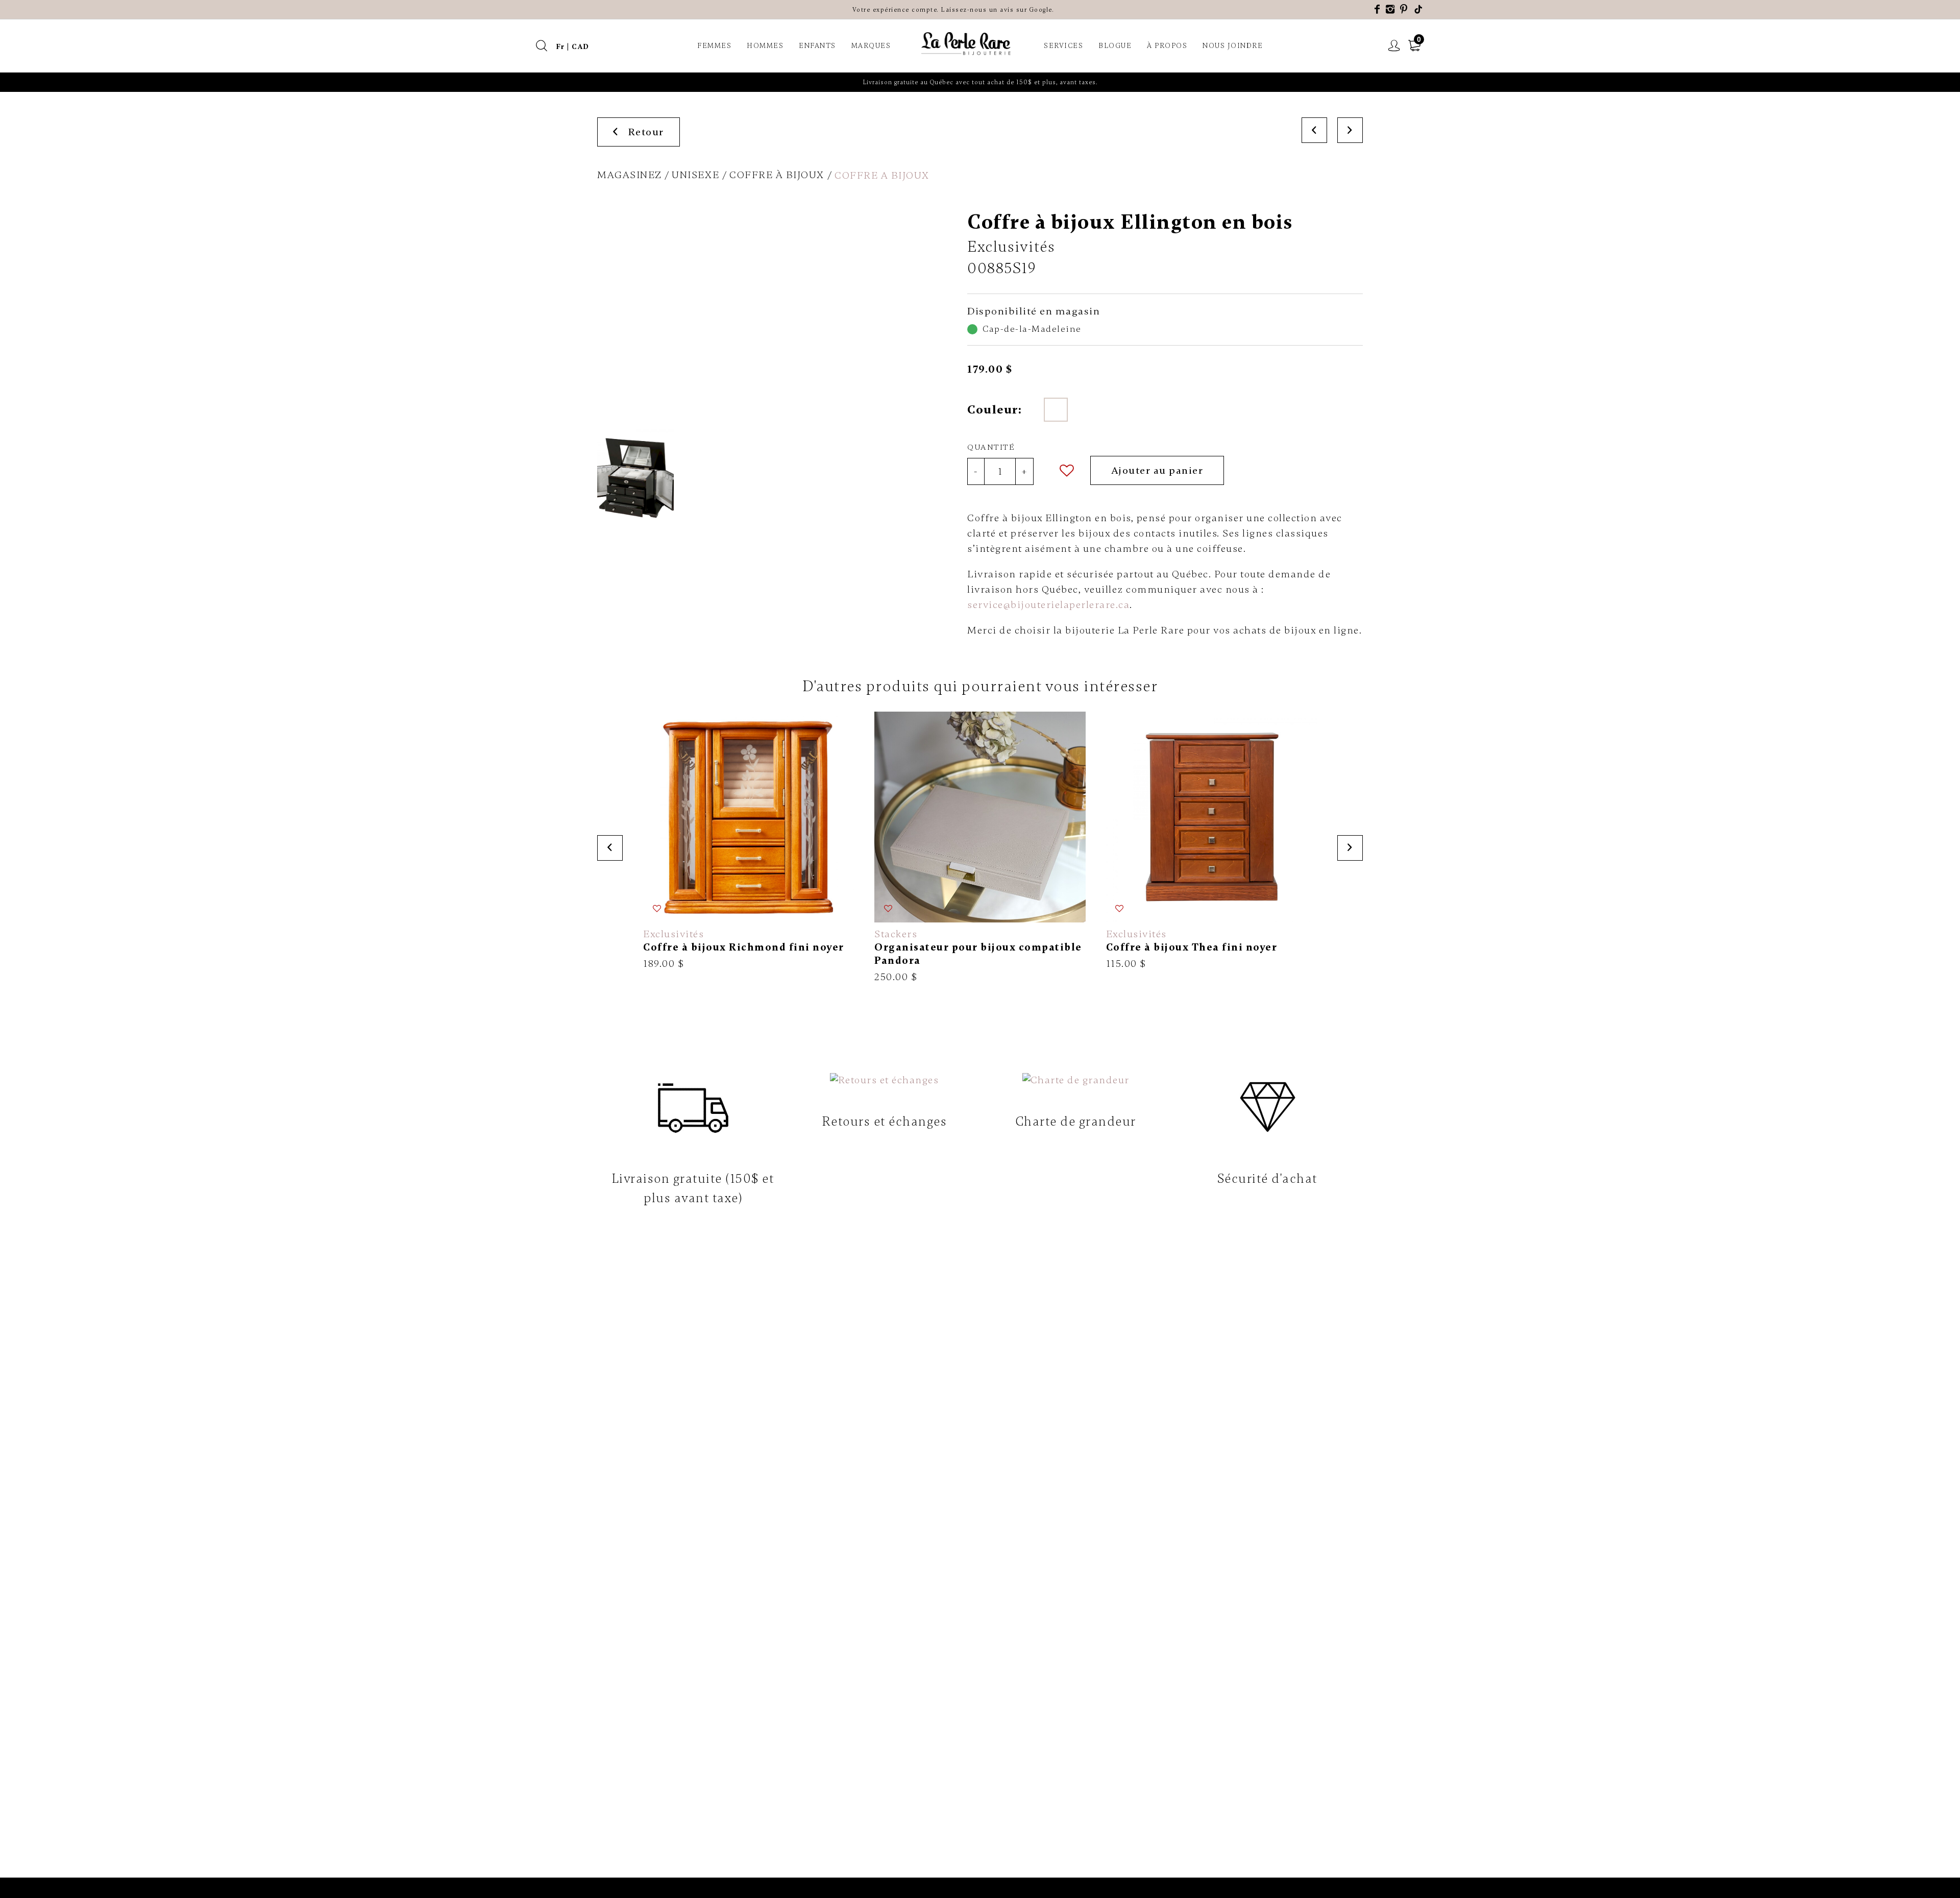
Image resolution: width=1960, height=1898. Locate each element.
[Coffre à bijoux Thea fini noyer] (1211, 841)
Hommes (765, 46)
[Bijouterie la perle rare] (967, 44)
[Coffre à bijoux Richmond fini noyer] (749, 841)
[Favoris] (1067, 470)
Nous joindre (1233, 46)
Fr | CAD (573, 47)
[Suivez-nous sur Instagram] (1391, 9)
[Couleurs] (1056, 410)
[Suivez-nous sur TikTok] (1419, 9)
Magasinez (630, 175)
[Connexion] (1394, 46)
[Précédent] (1314, 130)
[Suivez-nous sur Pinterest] (1404, 9)
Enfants (817, 46)
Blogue (1115, 46)
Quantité (991, 447)
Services (1063, 46)
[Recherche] (542, 46)
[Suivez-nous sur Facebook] (1378, 9)
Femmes (714, 46)
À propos (1167, 46)
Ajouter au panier (1157, 470)
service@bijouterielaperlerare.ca (1048, 605)
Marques (871, 46)
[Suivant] (1350, 130)
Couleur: (994, 410)
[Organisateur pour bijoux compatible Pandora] (980, 848)
